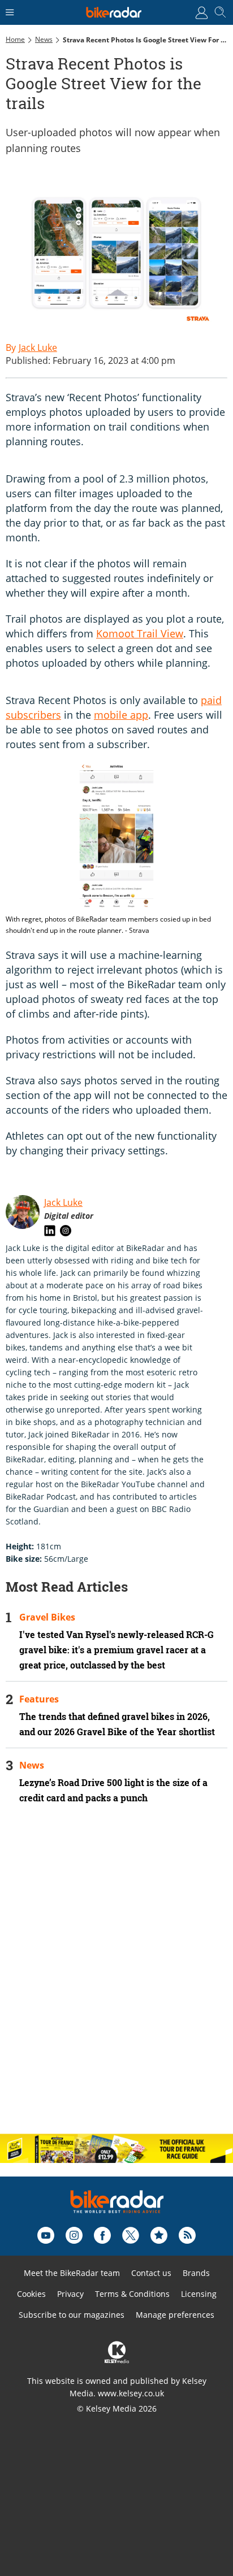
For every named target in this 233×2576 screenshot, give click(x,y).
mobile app (121, 715)
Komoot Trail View (140, 633)
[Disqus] (116, 1979)
